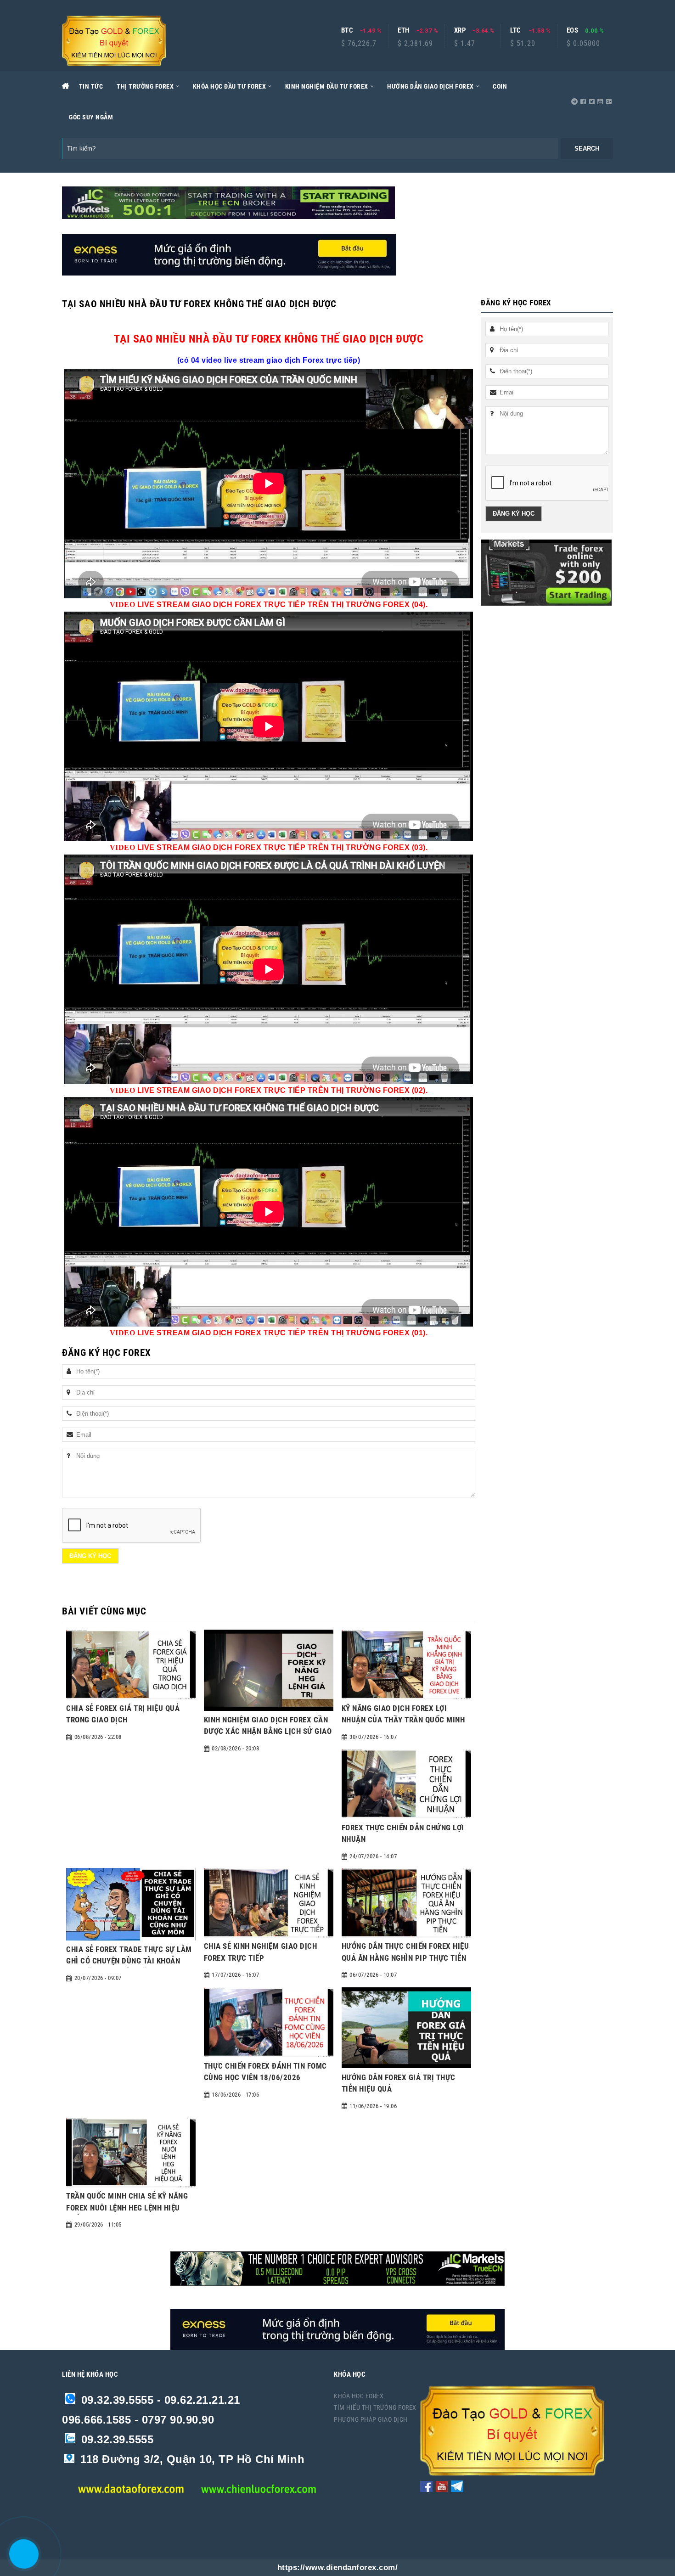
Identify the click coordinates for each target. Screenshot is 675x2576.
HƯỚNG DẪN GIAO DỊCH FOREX (430, 86)
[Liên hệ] (22, 2561)
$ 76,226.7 (359, 44)
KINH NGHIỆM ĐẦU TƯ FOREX (327, 86)
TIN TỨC (91, 86)
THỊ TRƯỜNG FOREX (145, 86)
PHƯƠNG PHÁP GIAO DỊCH (371, 2419)
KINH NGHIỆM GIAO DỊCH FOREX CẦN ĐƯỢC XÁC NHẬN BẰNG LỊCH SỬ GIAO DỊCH (268, 1731)
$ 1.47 (465, 44)
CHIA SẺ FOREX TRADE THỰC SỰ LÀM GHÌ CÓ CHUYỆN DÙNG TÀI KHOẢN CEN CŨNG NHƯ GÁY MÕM (129, 1961)
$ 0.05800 (583, 44)
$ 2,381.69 (415, 44)
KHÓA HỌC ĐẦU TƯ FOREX (230, 86)
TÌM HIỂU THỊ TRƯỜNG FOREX (375, 2407)
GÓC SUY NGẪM (91, 117)
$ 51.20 (523, 44)
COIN (500, 86)
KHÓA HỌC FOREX (359, 2396)
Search (587, 149)
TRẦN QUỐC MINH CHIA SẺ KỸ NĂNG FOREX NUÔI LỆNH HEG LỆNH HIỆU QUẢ (127, 2208)
